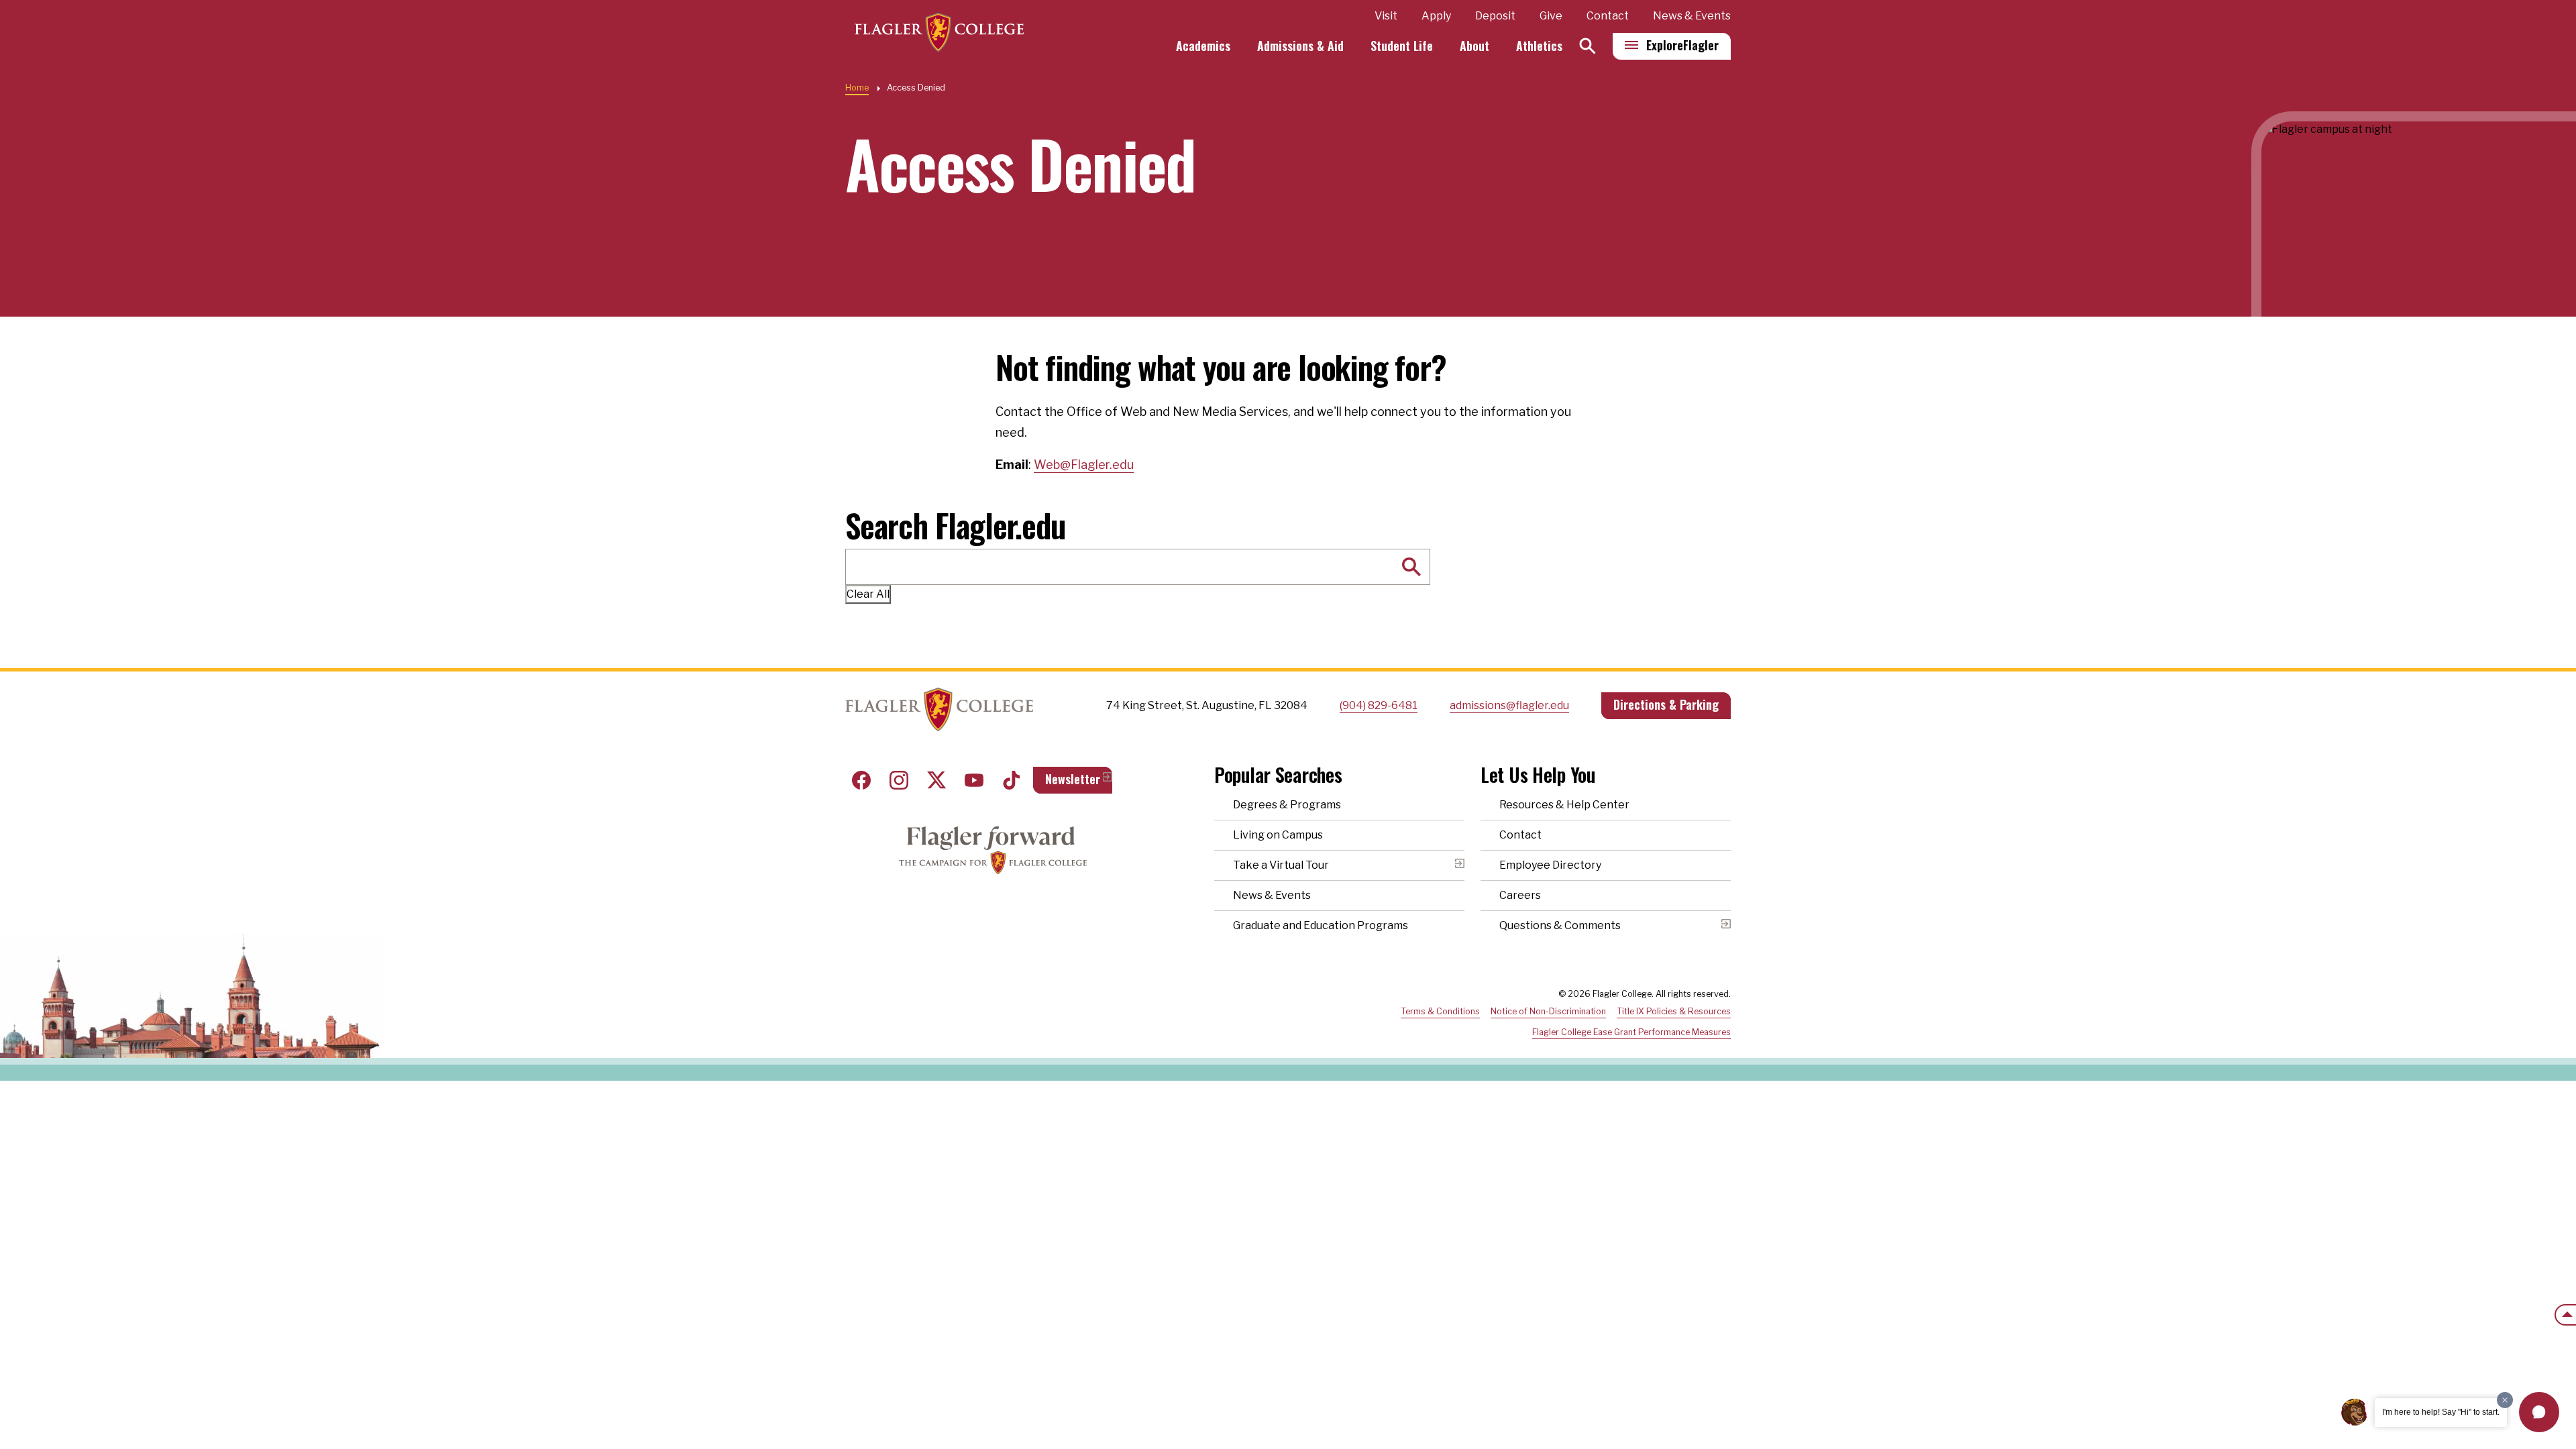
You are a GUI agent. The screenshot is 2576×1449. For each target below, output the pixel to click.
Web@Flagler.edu (1084, 465)
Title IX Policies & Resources (1674, 1011)
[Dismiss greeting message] (2505, 1400)
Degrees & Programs (1287, 805)
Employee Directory (1550, 865)
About (1474, 46)
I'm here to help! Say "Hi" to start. (2441, 1412)
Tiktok (1012, 780)
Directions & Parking (1666, 704)
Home (857, 88)
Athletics (1539, 46)
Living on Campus (1278, 835)
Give (1551, 16)
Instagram (899, 780)
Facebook (861, 780)
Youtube (974, 780)
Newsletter (1073, 779)
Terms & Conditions (1440, 1011)
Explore (1682, 45)
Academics (1203, 46)
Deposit (1495, 16)
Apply (1436, 16)
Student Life (1402, 46)
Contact (1608, 16)
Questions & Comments (1560, 925)
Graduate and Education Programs (1321, 925)
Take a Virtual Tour (1281, 865)
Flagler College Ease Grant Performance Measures (1631, 1032)
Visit (1386, 16)
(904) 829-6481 (1379, 705)
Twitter (936, 780)
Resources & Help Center (1564, 805)
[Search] (1588, 46)
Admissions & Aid (1300, 46)
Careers (1520, 895)
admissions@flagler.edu (1509, 705)
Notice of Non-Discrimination (1548, 1011)
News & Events (1692, 16)
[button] (2539, 1412)
